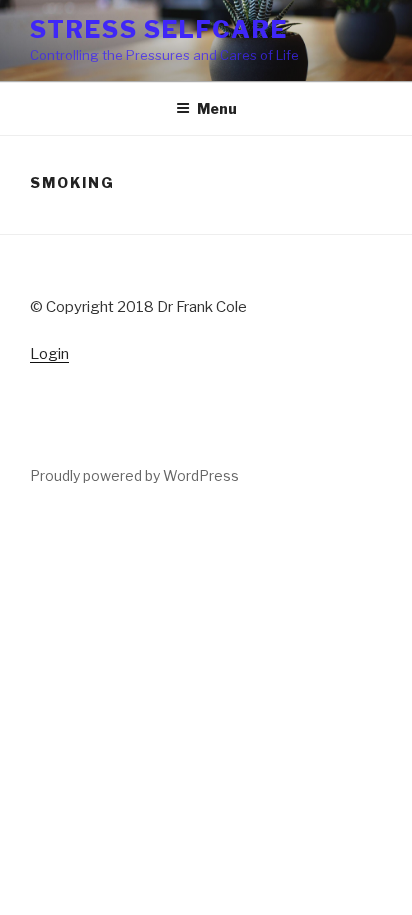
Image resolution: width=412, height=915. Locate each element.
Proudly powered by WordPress (134, 475)
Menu (217, 108)
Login (49, 354)
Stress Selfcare (159, 29)
